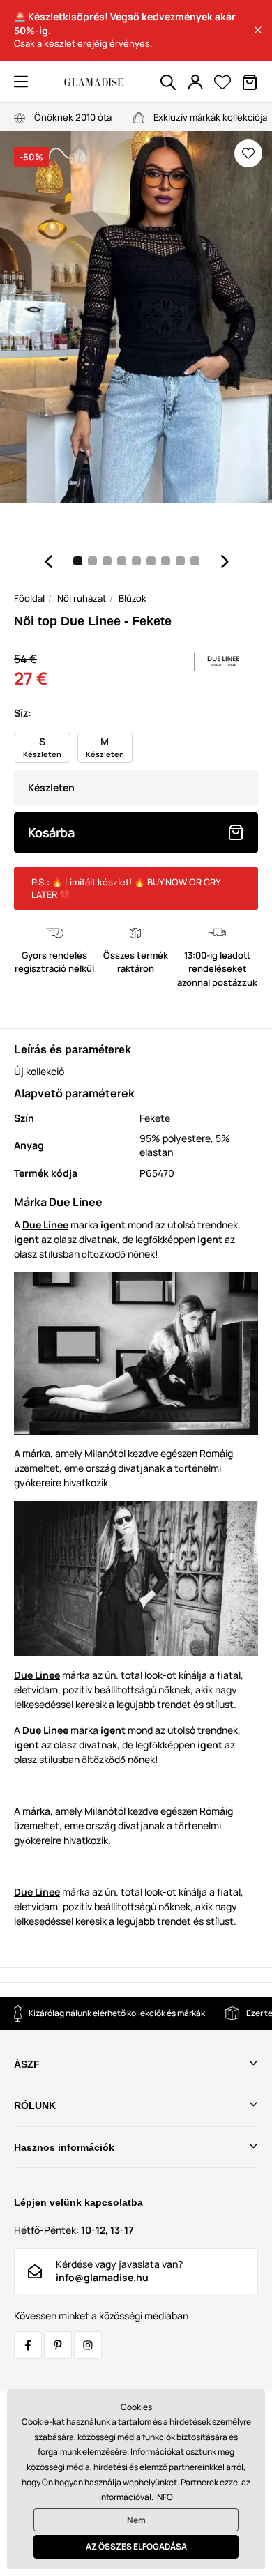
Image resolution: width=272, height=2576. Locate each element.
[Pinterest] (58, 2345)
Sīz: (23, 713)
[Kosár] (250, 82)
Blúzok (133, 598)
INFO (164, 2497)
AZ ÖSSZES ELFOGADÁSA (136, 2546)
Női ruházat (82, 598)
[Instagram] (88, 2345)
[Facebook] (28, 2345)
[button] (258, 30)
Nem (136, 2520)
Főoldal (29, 598)
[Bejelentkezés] (195, 82)
